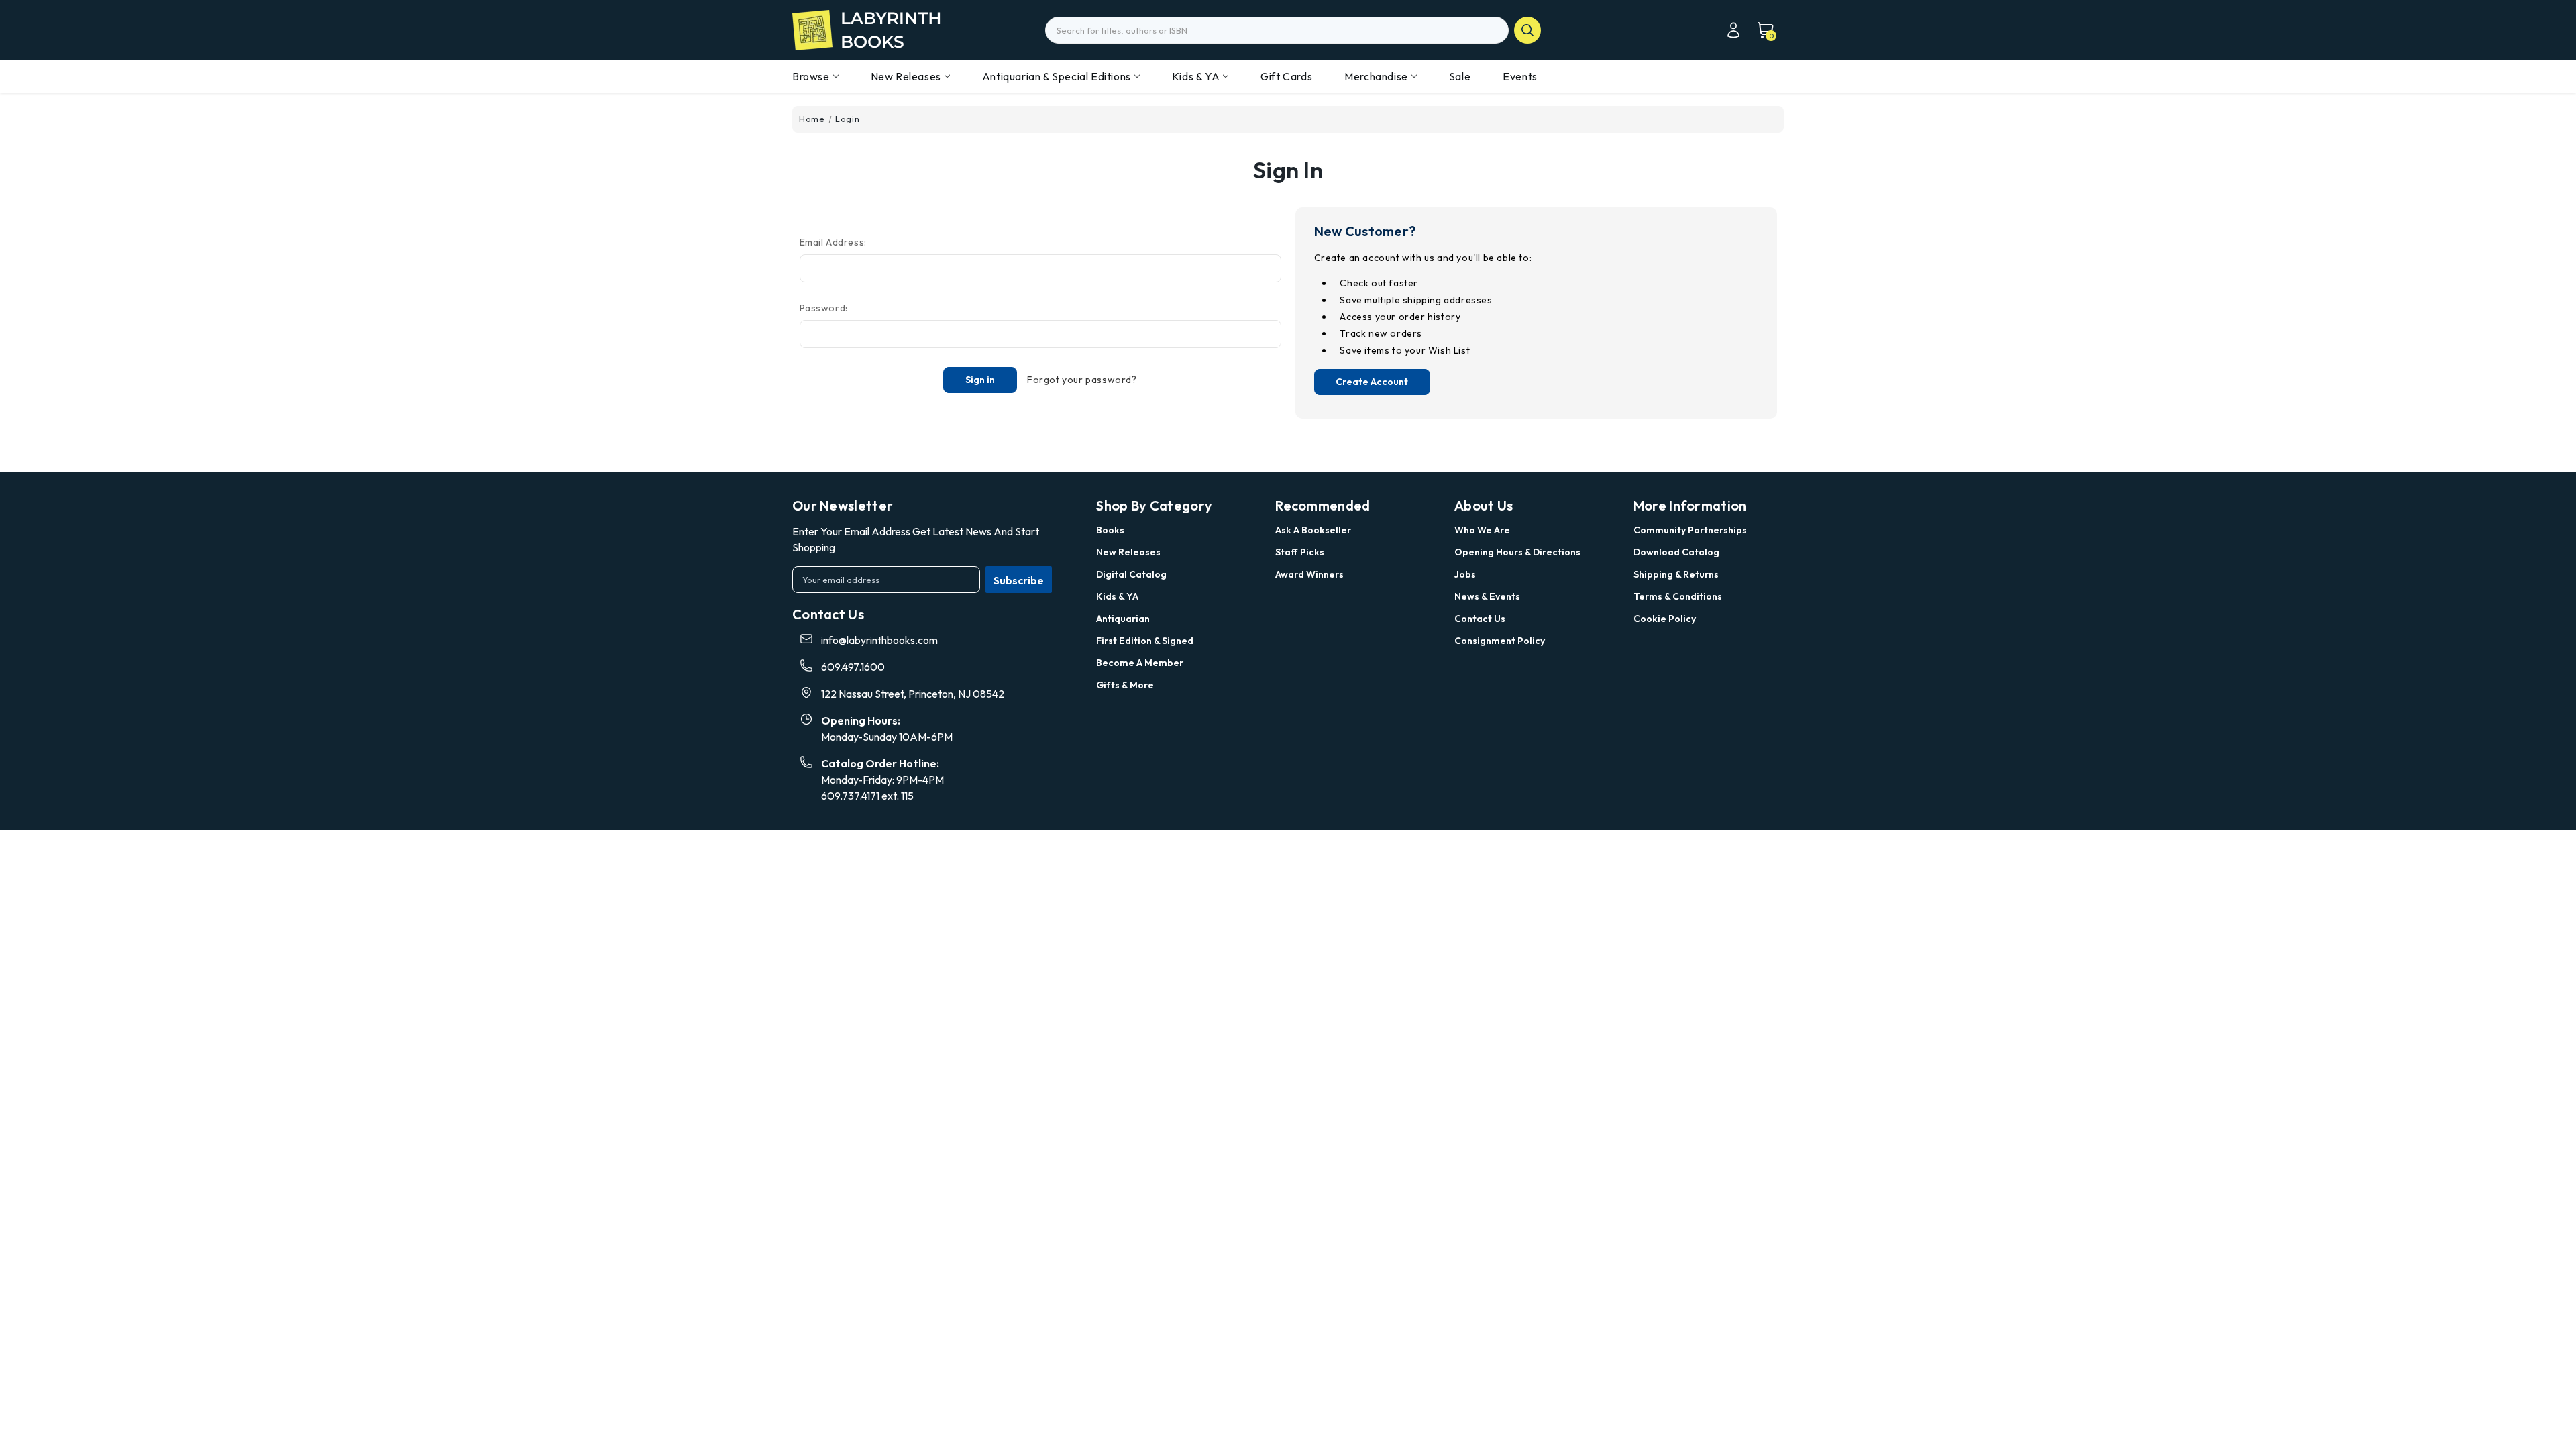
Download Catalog (1676, 552)
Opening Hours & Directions (1517, 552)
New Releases (906, 76)
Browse (811, 76)
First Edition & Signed (1145, 641)
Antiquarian (1123, 619)
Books (1110, 530)
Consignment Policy (1500, 641)
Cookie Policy (1665, 619)
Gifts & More (1125, 685)
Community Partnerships (1690, 530)
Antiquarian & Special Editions (1057, 76)
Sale (1460, 76)
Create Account (1372, 382)
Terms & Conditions (1678, 596)
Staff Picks (1300, 552)
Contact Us (1480, 619)
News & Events (1487, 596)
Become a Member (1140, 663)
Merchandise (1376, 76)
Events (1520, 76)
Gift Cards (1286, 76)
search (1527, 30)
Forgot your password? (1082, 380)
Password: (824, 308)
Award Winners (1309, 574)
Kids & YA (1196, 76)
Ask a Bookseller (1313, 530)
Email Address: (833, 242)
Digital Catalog (1131, 574)
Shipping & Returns (1676, 574)
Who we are (1482, 530)
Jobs (1465, 574)
